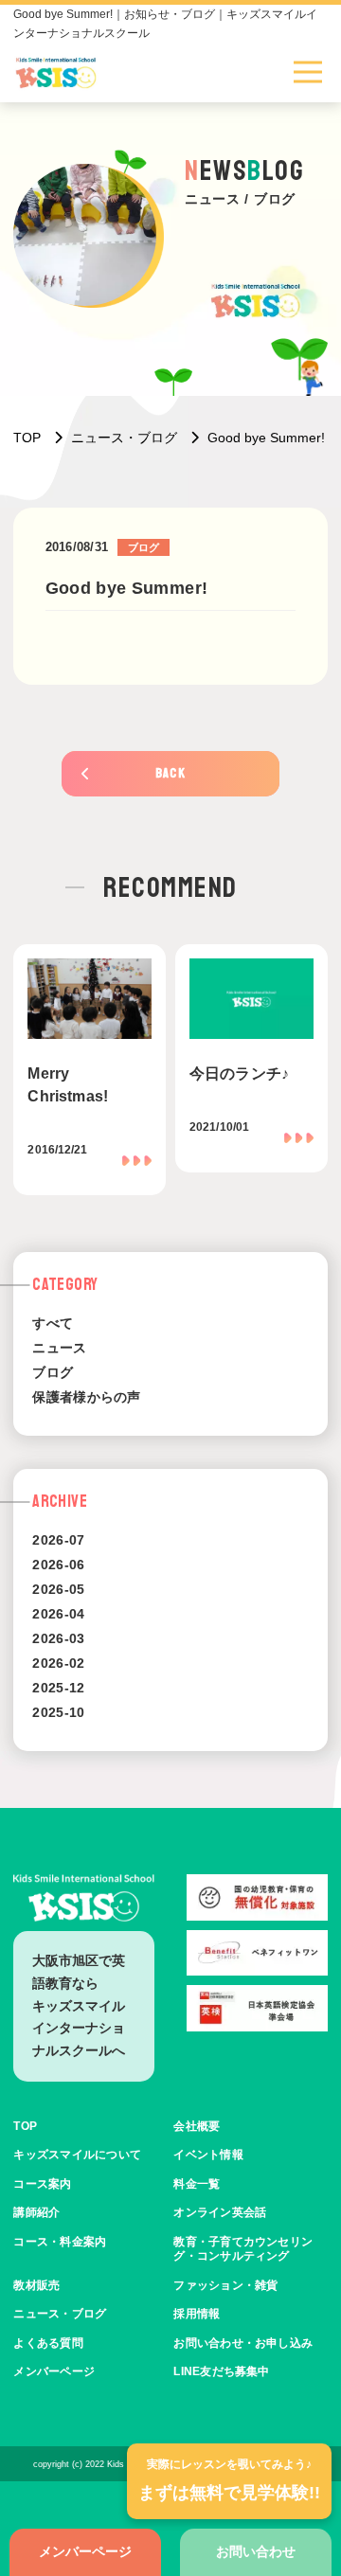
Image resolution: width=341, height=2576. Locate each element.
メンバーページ (85, 2551)
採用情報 (197, 2314)
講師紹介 (36, 2212)
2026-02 (58, 1663)
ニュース (59, 1348)
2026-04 (58, 1614)
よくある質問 (48, 2343)
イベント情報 (208, 2155)
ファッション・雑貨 (225, 2285)
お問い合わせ (256, 2551)
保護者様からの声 (86, 1397)
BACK (171, 773)
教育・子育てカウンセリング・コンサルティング (243, 2249)
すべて (53, 1323)
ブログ (53, 1372)
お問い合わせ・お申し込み (243, 2343)
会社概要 (197, 2126)
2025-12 (58, 1688)
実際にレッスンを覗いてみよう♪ (229, 2480)
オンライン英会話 (220, 2212)
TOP (25, 2126)
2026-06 (58, 1565)
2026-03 (58, 1638)
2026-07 (58, 1540)
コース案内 (42, 2184)
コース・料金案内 (60, 2242)
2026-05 (58, 1589)
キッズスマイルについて (77, 2155)
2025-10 (58, 1712)
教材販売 (36, 2285)
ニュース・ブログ (60, 2314)
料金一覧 (197, 2184)
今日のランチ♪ (239, 1073)
